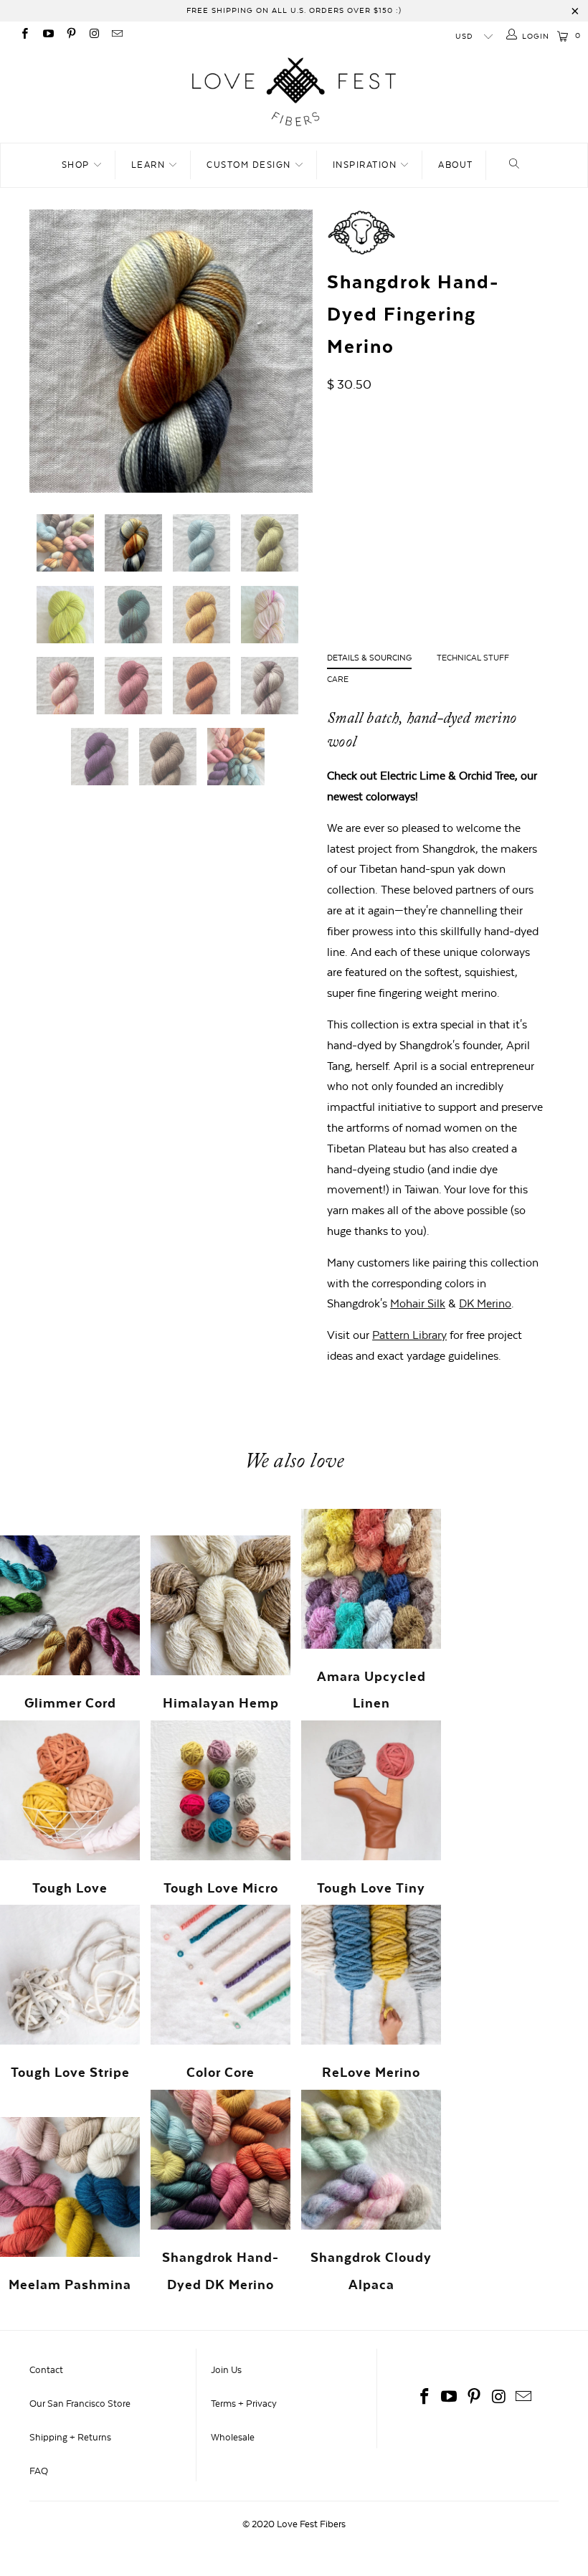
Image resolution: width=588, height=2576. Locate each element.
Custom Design (250, 165)
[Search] (514, 165)
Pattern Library (409, 1335)
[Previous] (44, 351)
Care (338, 679)
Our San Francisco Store (80, 2404)
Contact (46, 2370)
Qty (335, 567)
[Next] (298, 351)
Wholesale (233, 2437)
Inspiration (366, 165)
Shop (77, 165)
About (456, 165)
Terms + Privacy (244, 2404)
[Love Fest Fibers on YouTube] (47, 35)
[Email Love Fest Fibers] (117, 35)
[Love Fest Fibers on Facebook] (24, 35)
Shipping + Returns (70, 2437)
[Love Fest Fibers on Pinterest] (71, 35)
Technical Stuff (473, 658)
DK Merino (485, 1303)
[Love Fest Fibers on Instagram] (94, 35)
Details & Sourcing (369, 658)
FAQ (39, 2471)
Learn (150, 165)
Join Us (226, 2370)
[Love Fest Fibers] (294, 93)
